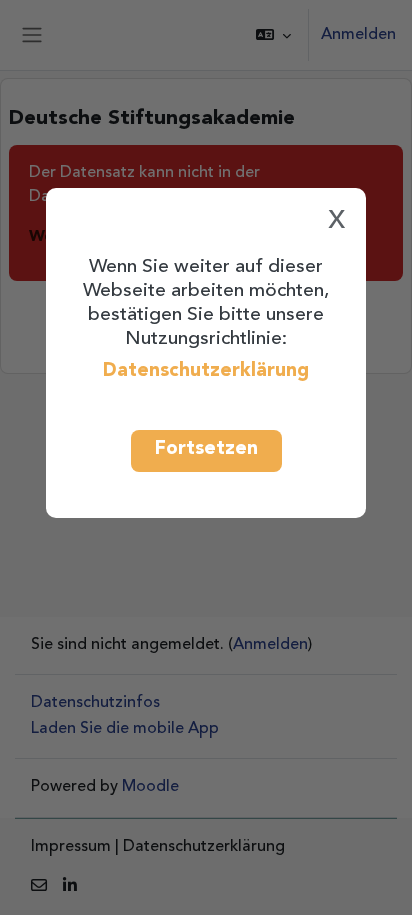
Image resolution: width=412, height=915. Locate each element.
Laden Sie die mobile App (125, 729)
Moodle (150, 787)
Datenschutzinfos (95, 703)
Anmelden (358, 35)
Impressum (71, 847)
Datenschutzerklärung (206, 371)
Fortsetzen (206, 449)
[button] (273, 35)
